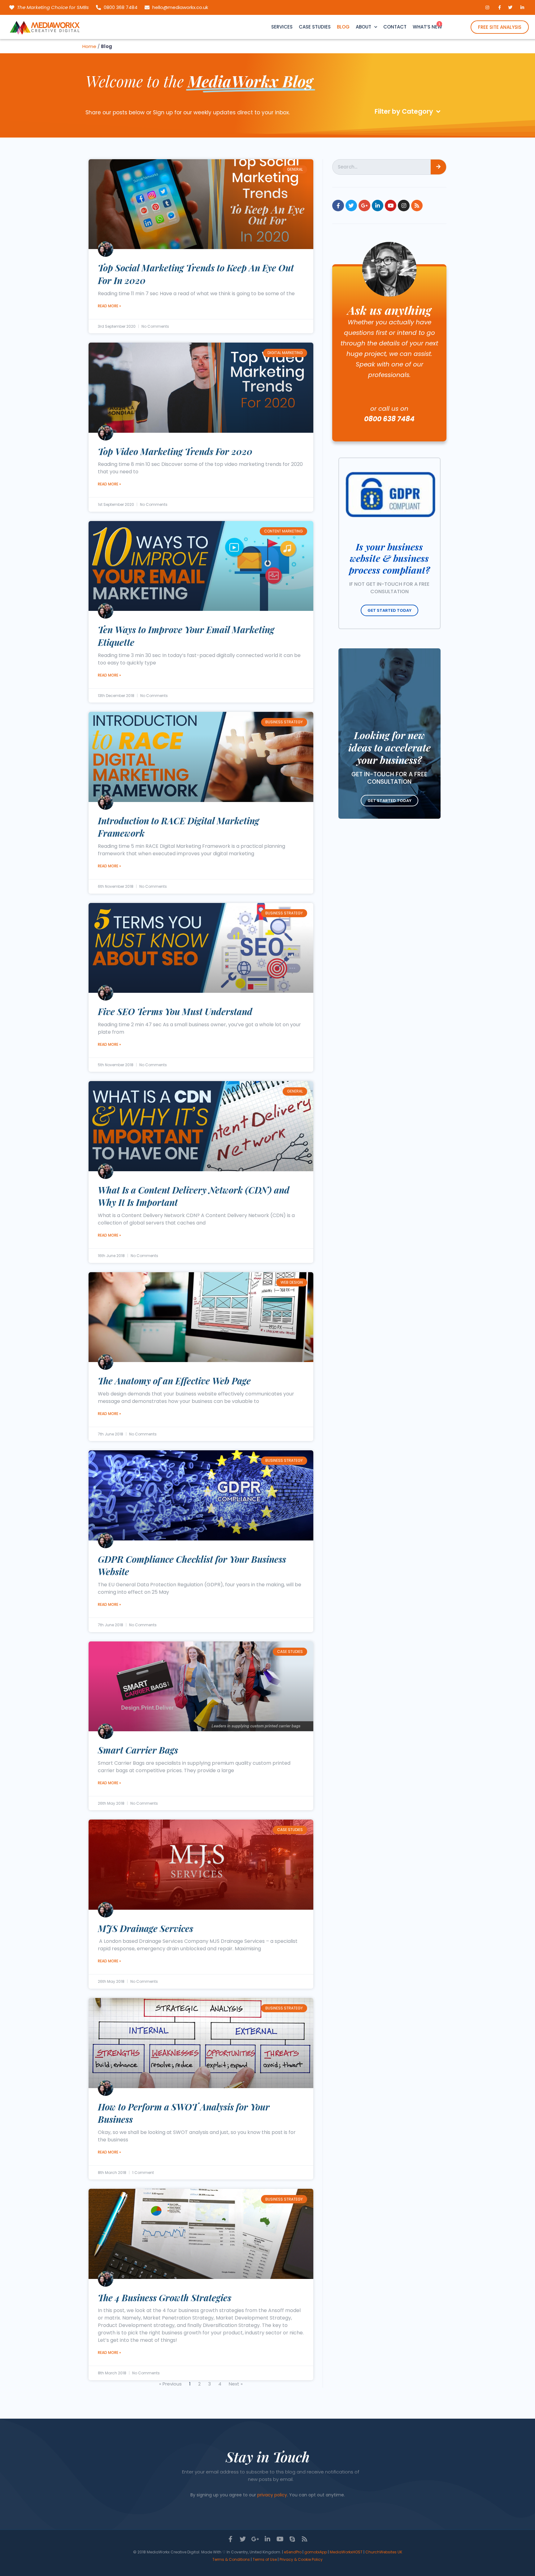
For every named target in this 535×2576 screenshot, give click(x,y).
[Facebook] (338, 206)
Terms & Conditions (231, 2559)
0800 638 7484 (389, 419)
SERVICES (282, 27)
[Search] (438, 167)
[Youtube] (391, 206)
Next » (236, 2384)
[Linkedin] (378, 206)
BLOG (343, 27)
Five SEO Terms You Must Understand (175, 1011)
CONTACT (395, 27)
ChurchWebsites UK (384, 2552)
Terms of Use (265, 2559)
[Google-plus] (364, 206)
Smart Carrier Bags (138, 1750)
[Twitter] (351, 206)
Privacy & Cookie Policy (301, 2559)
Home (89, 46)
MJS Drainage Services (146, 1928)
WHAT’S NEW (427, 27)
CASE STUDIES (315, 27)
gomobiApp (316, 2552)
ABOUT (363, 27)
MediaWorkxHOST (346, 2552)
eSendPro (293, 2552)
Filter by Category (404, 111)
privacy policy (272, 2495)
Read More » (109, 306)
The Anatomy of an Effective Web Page (174, 1381)
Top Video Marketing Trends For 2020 (175, 451)
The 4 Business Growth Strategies (165, 2298)
